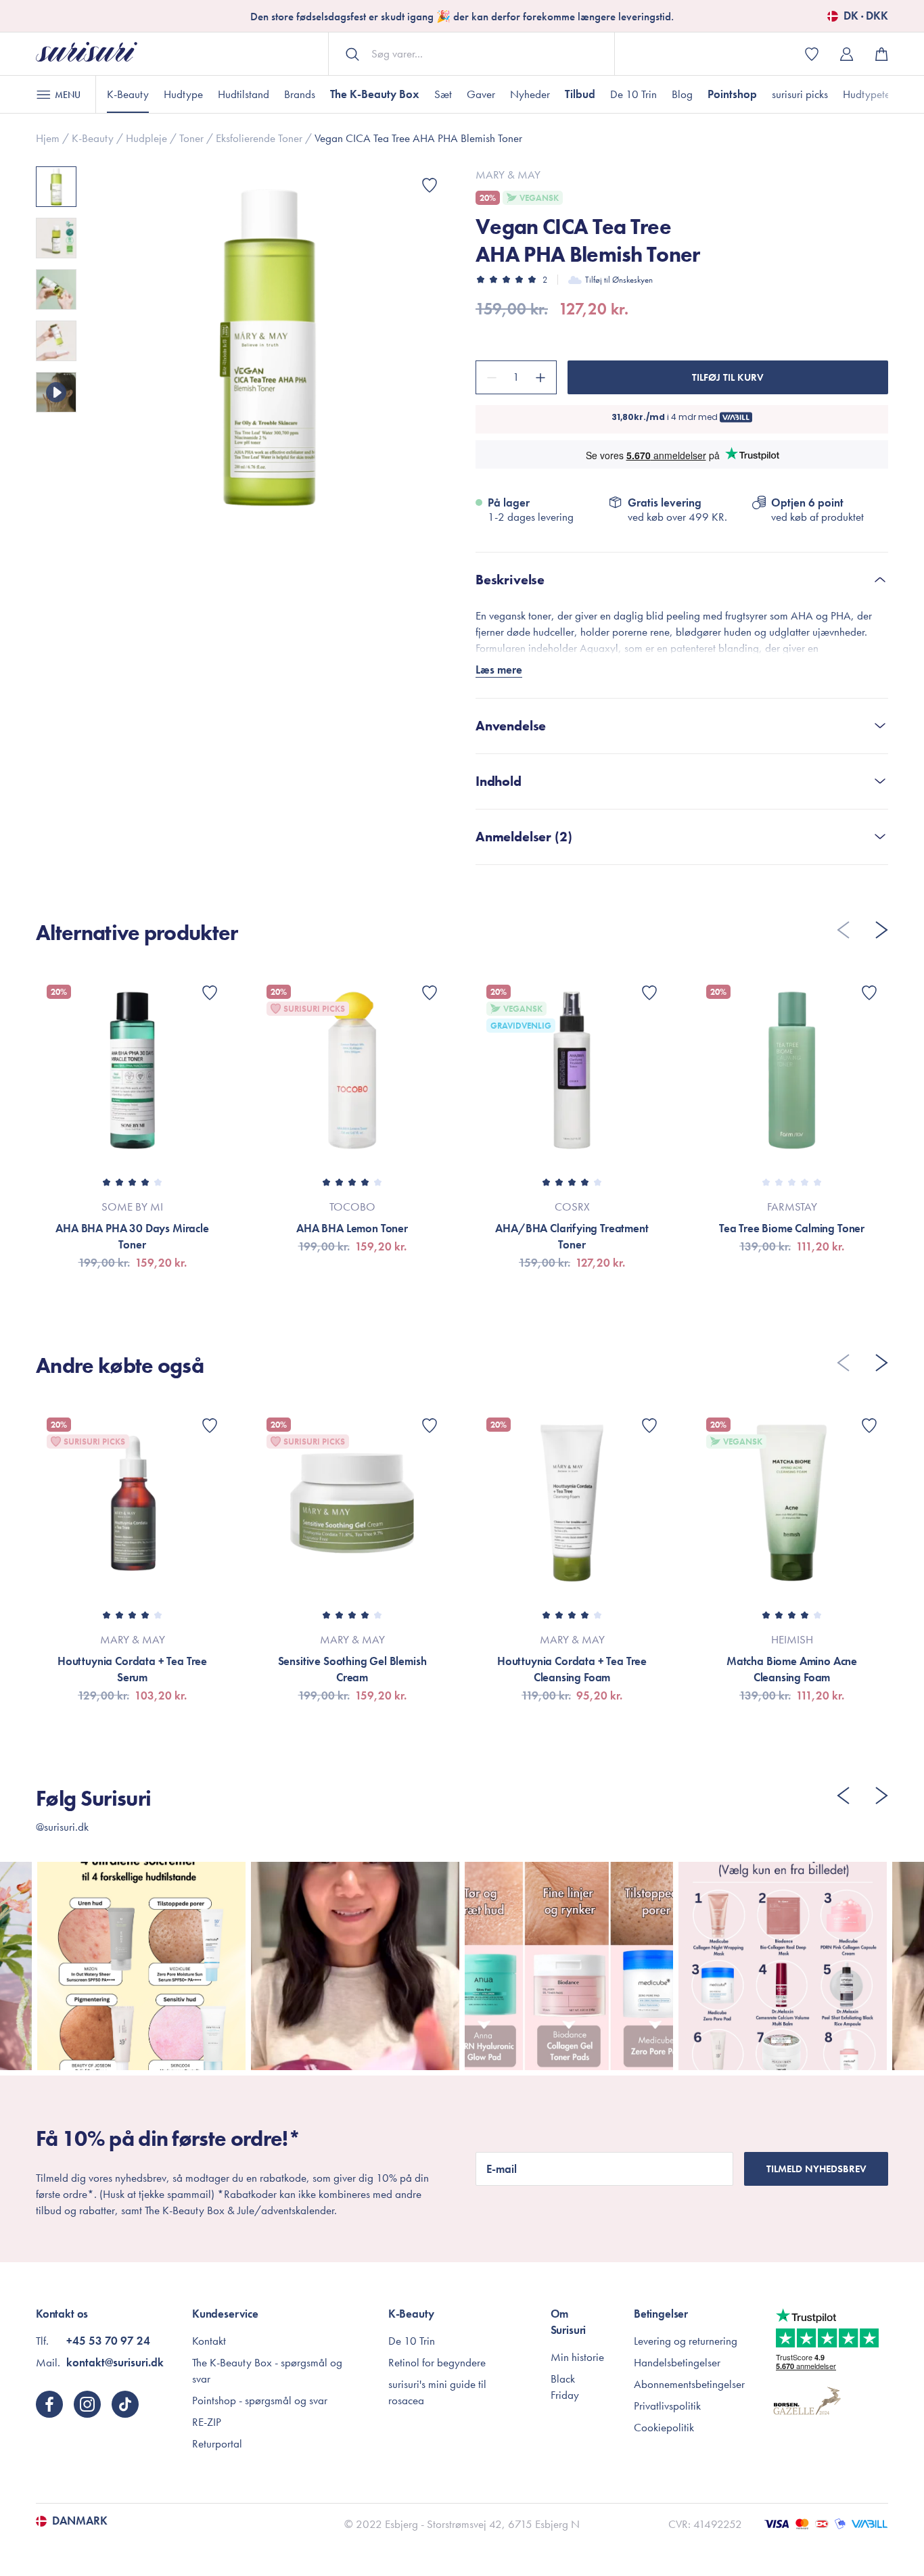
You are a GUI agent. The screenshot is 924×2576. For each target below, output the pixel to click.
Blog (682, 94)
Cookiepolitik (664, 2427)
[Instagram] (87, 2404)
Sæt (443, 94)
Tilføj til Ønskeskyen (619, 280)
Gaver (481, 94)
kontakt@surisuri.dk (115, 2362)
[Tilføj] (542, 377)
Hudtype (183, 94)
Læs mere (499, 670)
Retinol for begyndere (437, 2362)
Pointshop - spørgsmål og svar (260, 2400)
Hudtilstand (244, 94)
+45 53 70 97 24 (108, 2341)
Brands (300, 94)
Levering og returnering (686, 2341)
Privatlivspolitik (667, 2406)
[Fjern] (490, 377)
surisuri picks (800, 94)
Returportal (217, 2443)
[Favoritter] (430, 185)
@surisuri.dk (62, 1827)
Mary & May (508, 174)
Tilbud (580, 94)
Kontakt (209, 2341)
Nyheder (530, 94)
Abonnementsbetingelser (689, 2384)
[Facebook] (49, 2404)
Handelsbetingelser (677, 2362)
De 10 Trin (633, 94)
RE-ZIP (207, 2422)
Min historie (577, 2357)
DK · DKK (866, 16)
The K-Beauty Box (375, 94)
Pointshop (732, 94)
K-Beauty (128, 94)
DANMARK (80, 2521)
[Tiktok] (125, 2404)
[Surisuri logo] (87, 54)
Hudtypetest (870, 94)
